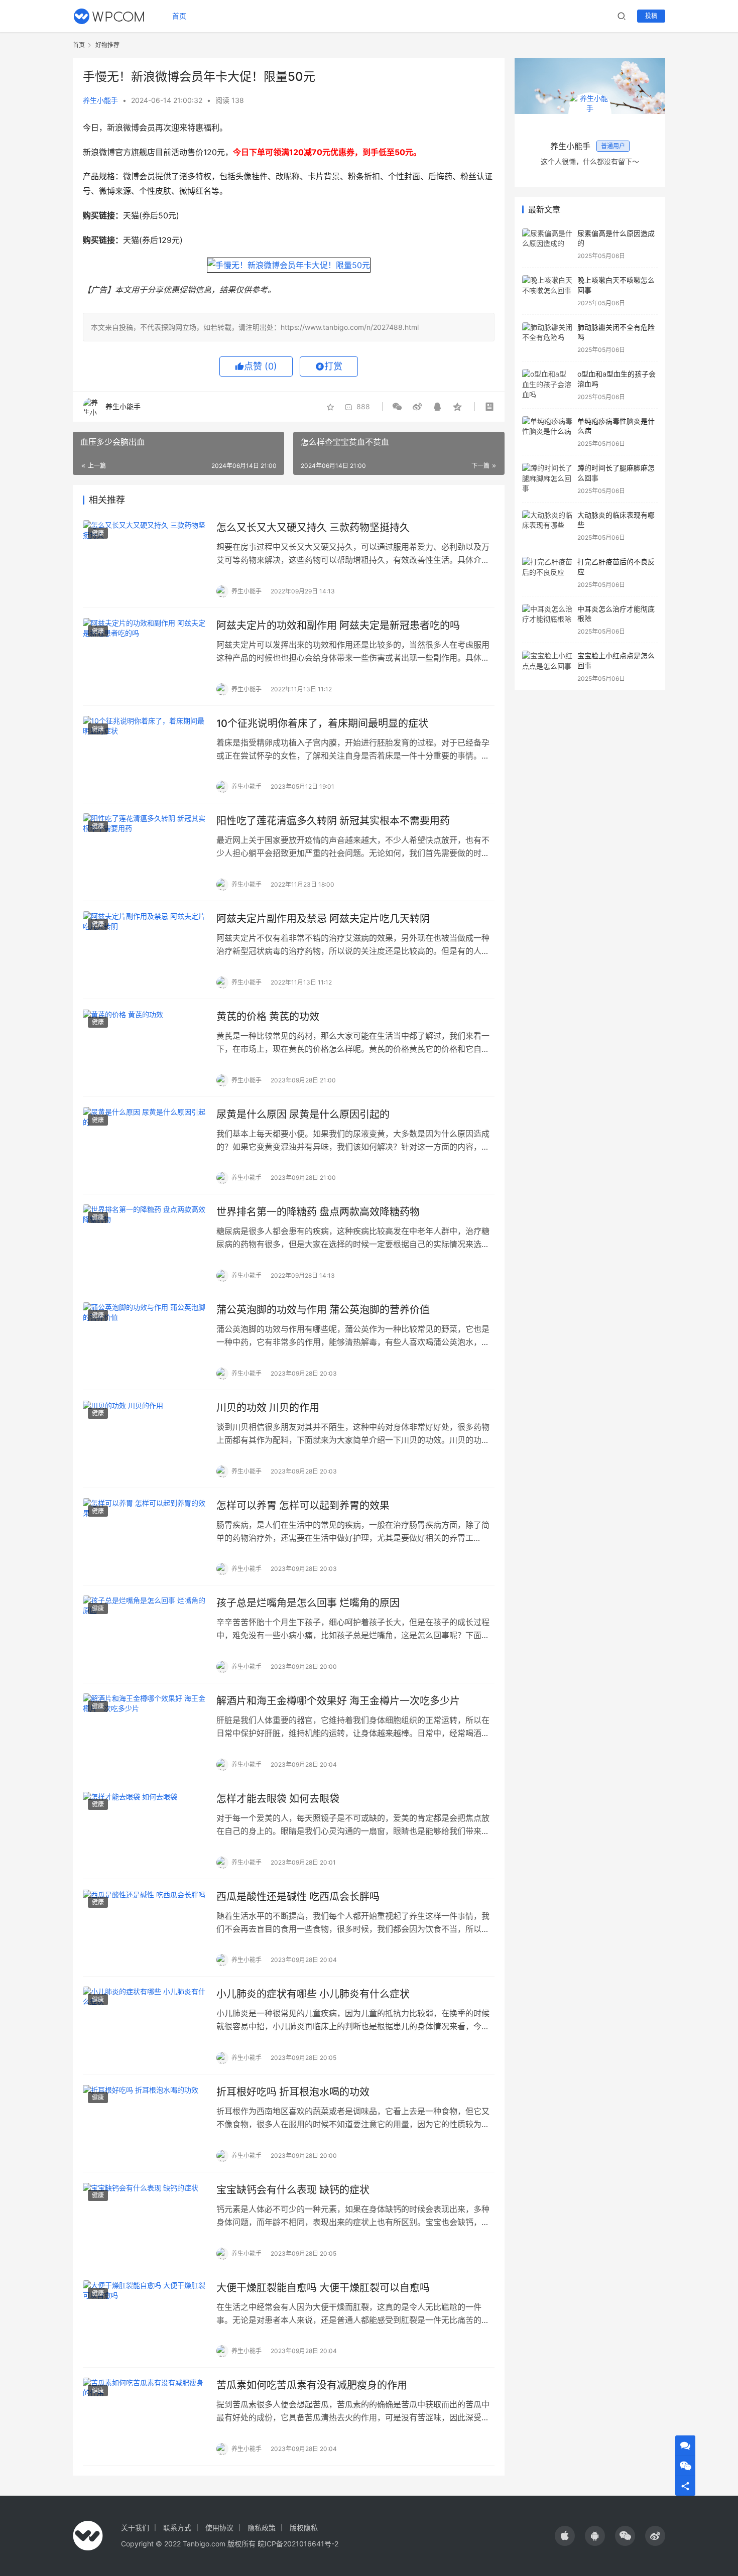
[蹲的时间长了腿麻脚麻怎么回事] (547, 479)
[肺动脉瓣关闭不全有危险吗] (547, 338)
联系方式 (177, 2528)
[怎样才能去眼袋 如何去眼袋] (145, 1830)
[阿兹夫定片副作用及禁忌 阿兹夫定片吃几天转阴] (145, 950)
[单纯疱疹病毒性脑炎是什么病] (547, 432)
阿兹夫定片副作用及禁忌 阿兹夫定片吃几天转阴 (323, 919)
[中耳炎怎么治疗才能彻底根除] (547, 620)
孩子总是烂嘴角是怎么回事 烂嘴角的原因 (308, 1603)
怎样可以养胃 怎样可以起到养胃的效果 (303, 1506)
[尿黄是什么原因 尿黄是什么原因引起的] (145, 1146)
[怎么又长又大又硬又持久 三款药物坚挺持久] (145, 559)
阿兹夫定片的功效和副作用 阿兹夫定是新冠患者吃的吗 (338, 626)
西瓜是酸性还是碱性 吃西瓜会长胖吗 (298, 1897)
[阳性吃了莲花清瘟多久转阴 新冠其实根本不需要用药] (145, 852)
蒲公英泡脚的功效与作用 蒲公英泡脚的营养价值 (323, 1310)
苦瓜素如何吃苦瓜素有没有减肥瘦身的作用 (312, 2385)
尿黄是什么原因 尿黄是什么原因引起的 (303, 1115)
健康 (98, 533)
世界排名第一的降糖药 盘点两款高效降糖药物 (318, 1212)
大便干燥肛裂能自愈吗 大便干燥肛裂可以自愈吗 (323, 2288)
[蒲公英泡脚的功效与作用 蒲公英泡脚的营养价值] (145, 1341)
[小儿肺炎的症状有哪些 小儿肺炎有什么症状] (145, 2025)
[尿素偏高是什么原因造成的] (547, 244)
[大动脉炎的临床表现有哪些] (547, 526)
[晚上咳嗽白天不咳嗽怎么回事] (547, 291)
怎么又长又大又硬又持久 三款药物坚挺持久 (313, 528)
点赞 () (261, 366)
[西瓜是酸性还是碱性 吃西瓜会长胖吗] (145, 1928)
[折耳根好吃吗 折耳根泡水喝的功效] (145, 2123)
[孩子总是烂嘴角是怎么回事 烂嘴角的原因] (145, 1634)
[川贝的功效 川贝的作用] (145, 1439)
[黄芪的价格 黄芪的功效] (145, 1048)
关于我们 (135, 2528)
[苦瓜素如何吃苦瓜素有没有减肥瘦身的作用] (145, 2416)
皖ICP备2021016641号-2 (298, 2544)
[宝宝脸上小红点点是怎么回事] (547, 666)
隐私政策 (262, 2528)
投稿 (651, 16)
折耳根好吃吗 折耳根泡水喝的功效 (293, 2092)
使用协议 (219, 2528)
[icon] (565, 2536)
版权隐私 (304, 2528)
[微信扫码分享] (399, 407)
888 (363, 406)
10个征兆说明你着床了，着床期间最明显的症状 (322, 723)
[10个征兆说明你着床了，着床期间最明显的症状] (145, 755)
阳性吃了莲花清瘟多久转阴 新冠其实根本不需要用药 (333, 821)
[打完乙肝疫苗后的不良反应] (547, 573)
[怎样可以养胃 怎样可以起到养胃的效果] (145, 1537)
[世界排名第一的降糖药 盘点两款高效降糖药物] (145, 1243)
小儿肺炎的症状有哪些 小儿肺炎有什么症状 (313, 1994)
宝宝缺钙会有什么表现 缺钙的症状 (293, 2190)
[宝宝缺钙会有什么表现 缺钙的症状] (145, 2221)
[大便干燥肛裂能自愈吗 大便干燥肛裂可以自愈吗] (145, 2319)
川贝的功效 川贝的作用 (268, 1408)
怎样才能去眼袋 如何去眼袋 (278, 1799)
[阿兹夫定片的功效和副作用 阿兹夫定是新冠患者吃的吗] (145, 657)
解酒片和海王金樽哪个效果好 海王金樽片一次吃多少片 (338, 1701)
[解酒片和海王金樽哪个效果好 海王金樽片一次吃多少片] (145, 1732)
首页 (179, 16)
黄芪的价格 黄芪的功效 (268, 1017)
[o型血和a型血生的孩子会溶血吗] (547, 385)
